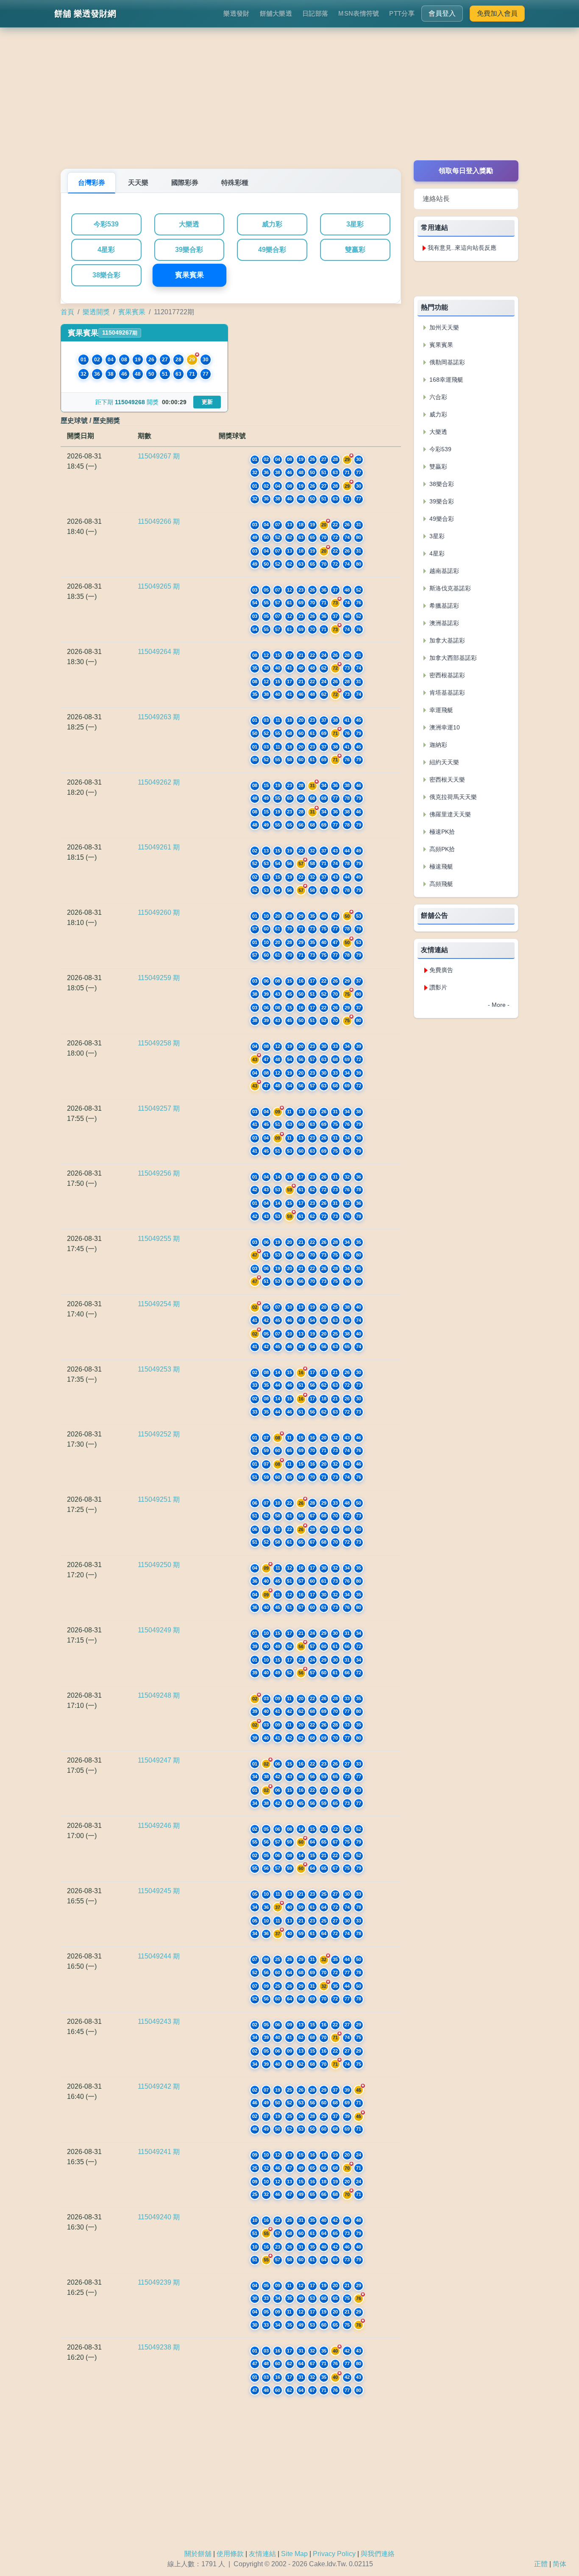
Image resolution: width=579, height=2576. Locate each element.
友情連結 (262, 2554)
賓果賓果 (189, 275)
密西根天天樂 (446, 780)
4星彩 (106, 250)
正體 (541, 2564)
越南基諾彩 (443, 571)
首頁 (67, 312)
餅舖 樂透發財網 (85, 14)
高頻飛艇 (440, 884)
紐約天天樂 (443, 762)
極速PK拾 (441, 832)
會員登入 (442, 13)
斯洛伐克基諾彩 (449, 588)
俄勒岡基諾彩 (446, 362)
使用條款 (230, 2554)
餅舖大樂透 (276, 13)
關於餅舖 (198, 2554)
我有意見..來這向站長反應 (462, 248)
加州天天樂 (443, 327)
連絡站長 (436, 199)
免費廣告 (441, 970)
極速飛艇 (440, 866)
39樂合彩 (189, 250)
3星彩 (355, 224)
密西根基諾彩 (446, 675)
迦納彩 (437, 745)
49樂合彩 (272, 250)
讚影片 (438, 987)
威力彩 (272, 224)
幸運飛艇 (440, 710)
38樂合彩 (106, 275)
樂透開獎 (96, 312)
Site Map (294, 2554)
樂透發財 (236, 13)
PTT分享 (402, 13)
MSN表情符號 (359, 13)
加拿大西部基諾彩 (452, 658)
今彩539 (106, 224)
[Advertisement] (289, 101)
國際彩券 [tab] (185, 183)
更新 (207, 402)
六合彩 (437, 397)
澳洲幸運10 (444, 727)
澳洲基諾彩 (443, 623)
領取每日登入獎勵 (466, 171)
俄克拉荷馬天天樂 (452, 797)
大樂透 (189, 224)
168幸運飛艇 (445, 380)
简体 (560, 2564)
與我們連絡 (378, 2554)
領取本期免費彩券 (466, 278)
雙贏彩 (355, 250)
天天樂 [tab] (138, 183)
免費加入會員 (497, 13)
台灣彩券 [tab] (92, 183)
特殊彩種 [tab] (235, 183)
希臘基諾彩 (443, 606)
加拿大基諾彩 (446, 640)
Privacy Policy (334, 2554)
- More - (499, 1005)
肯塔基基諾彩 (446, 693)
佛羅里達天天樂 (449, 814)
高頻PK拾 (441, 849)
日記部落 (315, 13)
